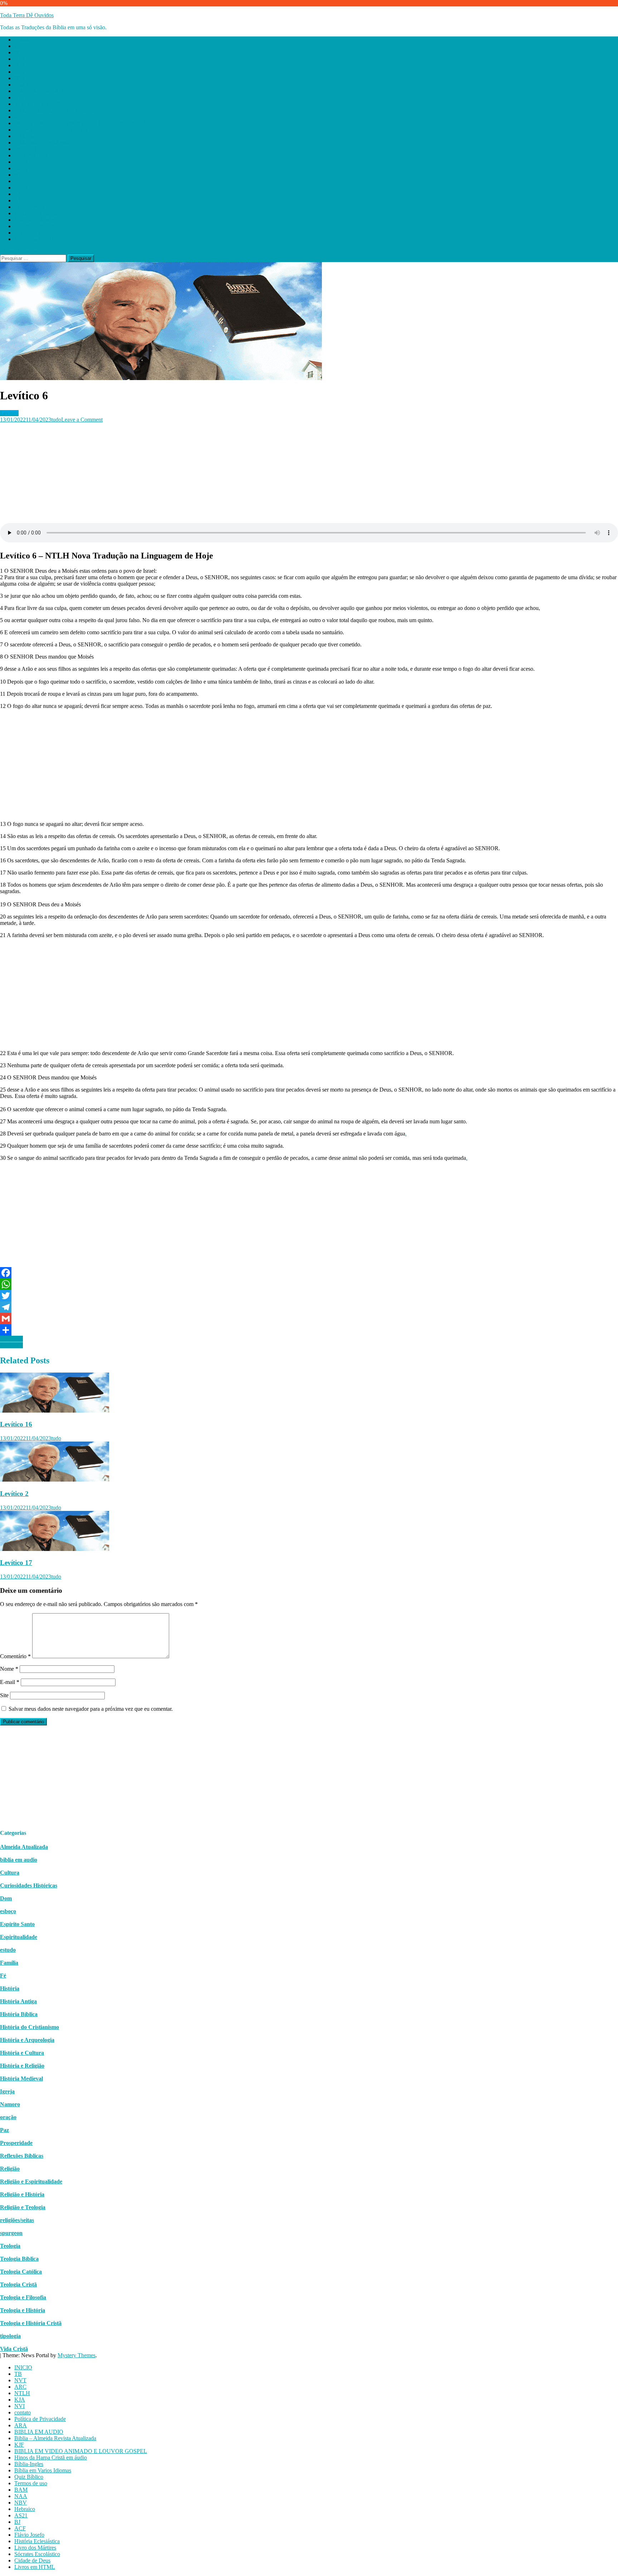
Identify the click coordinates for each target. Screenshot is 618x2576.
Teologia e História (23, 2310)
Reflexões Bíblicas (22, 2156)
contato (23, 85)
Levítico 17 (16, 1563)
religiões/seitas (17, 2220)
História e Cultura (22, 2053)
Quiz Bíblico (29, 149)
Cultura (10, 1873)
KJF (19, 117)
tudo (56, 420)
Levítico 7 (11, 1339)
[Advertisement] (215, 473)
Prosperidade (16, 2143)
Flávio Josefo (29, 207)
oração (8, 2117)
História (10, 1988)
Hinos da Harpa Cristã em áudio (51, 130)
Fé (3, 1976)
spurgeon (11, 2233)
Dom (6, 1898)
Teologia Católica (21, 2272)
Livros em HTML (35, 239)
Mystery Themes (77, 2355)
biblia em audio (19, 1860)
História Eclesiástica (37, 213)
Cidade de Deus (32, 233)
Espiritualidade (19, 1937)
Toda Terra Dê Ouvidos (27, 15)
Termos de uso (31, 155)
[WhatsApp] (309, 1284)
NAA (21, 168)
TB (18, 46)
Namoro (10, 2104)
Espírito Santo (17, 1924)
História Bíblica (19, 2014)
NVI (19, 78)
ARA (21, 97)
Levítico (9, 413)
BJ (17, 194)
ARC (20, 59)
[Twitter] (309, 1296)
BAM (21, 162)
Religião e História (22, 2194)
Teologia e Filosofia (23, 2297)
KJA (20, 72)
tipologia (10, 2336)
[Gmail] (309, 1319)
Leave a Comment (82, 420)
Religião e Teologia (23, 2207)
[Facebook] (309, 1273)
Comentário (15, 1656)
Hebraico (25, 181)
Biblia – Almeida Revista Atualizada (55, 110)
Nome (9, 1669)
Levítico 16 (16, 1424)
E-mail (10, 1682)
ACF (20, 200)
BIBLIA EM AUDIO (39, 104)
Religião (10, 2169)
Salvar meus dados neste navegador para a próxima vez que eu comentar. (91, 1709)
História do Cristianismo (30, 2027)
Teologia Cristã (18, 2284)
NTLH (22, 65)
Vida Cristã (14, 2349)
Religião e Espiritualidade (31, 2181)
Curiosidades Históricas (29, 1885)
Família (9, 1963)
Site (4, 1695)
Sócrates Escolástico (37, 226)
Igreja (7, 2091)
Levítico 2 (14, 1494)
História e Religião (22, 2066)
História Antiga (18, 2001)
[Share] (309, 1330)
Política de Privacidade (40, 91)
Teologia (10, 2246)
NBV (21, 175)
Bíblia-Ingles (29, 136)
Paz (4, 2130)
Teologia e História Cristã (31, 2323)
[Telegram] (309, 1307)
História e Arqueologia (27, 2040)
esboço (8, 1911)
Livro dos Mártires (35, 220)
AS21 (21, 188)
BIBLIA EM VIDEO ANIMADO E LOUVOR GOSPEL (81, 123)
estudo (8, 1950)
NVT (20, 52)
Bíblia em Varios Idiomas (43, 142)
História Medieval (21, 2078)
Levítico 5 (11, 1345)
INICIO (23, 40)
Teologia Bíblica (19, 2259)
